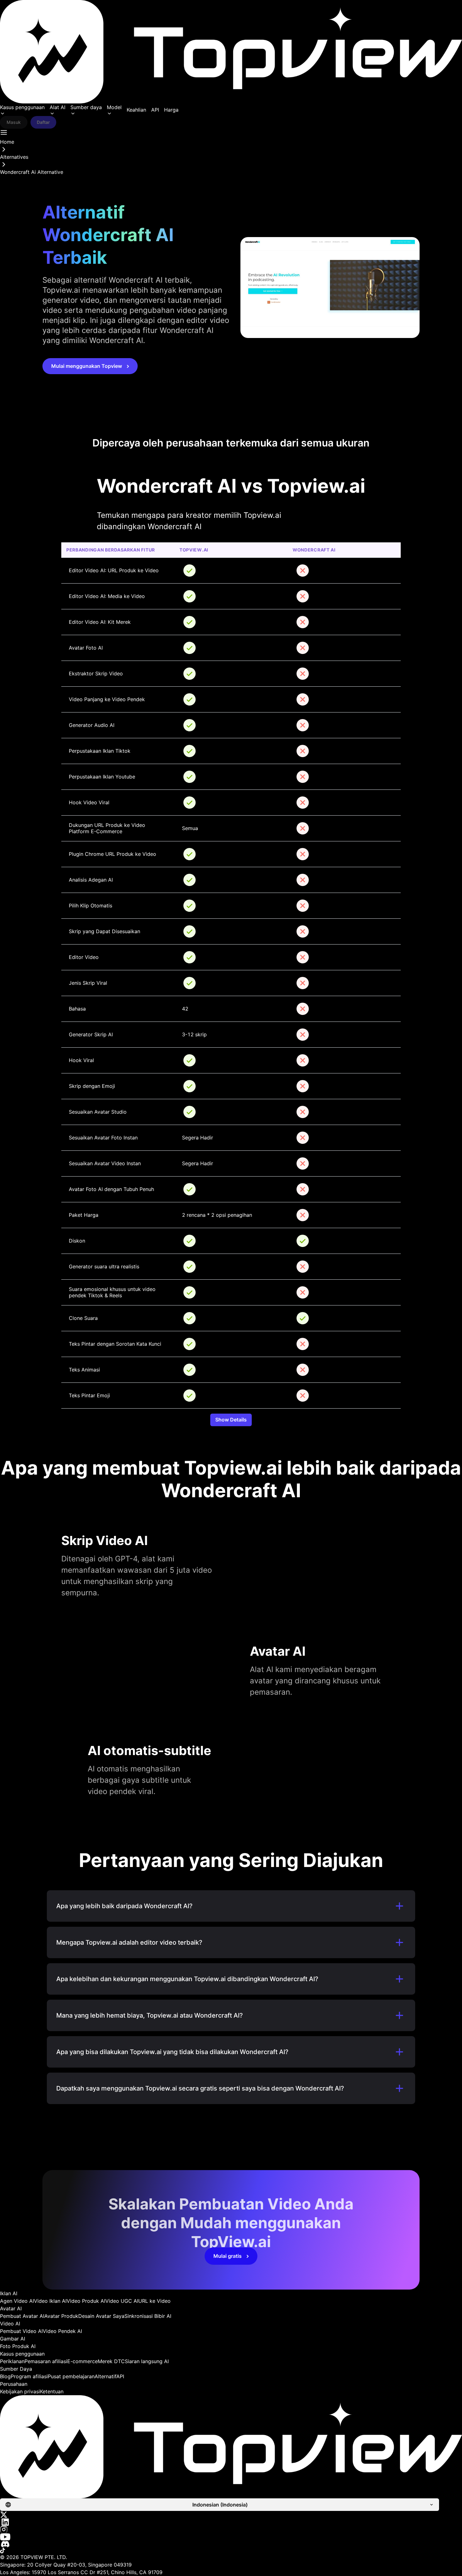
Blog (5, 2376)
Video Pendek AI (62, 2331)
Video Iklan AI (50, 2301)
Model (114, 107)
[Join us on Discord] (231, 2544)
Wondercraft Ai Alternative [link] (32, 172)
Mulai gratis (228, 2256)
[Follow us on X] (231, 2515)
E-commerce (82, 2361)
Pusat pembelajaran (71, 2376)
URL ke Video (154, 2301)
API (155, 110)
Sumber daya (86, 107)
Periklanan (12, 2361)
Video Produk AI (86, 2301)
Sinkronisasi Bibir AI (148, 2316)
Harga (171, 110)
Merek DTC (111, 2361)
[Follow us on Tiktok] (231, 2551)
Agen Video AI (17, 2301)
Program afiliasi (29, 2376)
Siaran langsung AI (147, 2361)
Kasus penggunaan (22, 107)
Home (7, 142)
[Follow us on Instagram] (231, 2529)
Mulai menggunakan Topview (87, 366)
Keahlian (136, 110)
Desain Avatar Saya (101, 2316)
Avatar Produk (61, 2316)
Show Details (231, 1420)
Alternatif (105, 2376)
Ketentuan (52, 2391)
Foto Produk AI (18, 2346)
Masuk (14, 122)
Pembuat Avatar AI (22, 2316)
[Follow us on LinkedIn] (231, 2522)
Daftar (43, 122)
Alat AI (58, 107)
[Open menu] (4, 132)
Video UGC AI (122, 2301)
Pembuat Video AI (21, 2331)
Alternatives (14, 157)
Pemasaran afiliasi (46, 2361)
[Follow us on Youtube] (231, 2537)
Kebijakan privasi (20, 2391)
